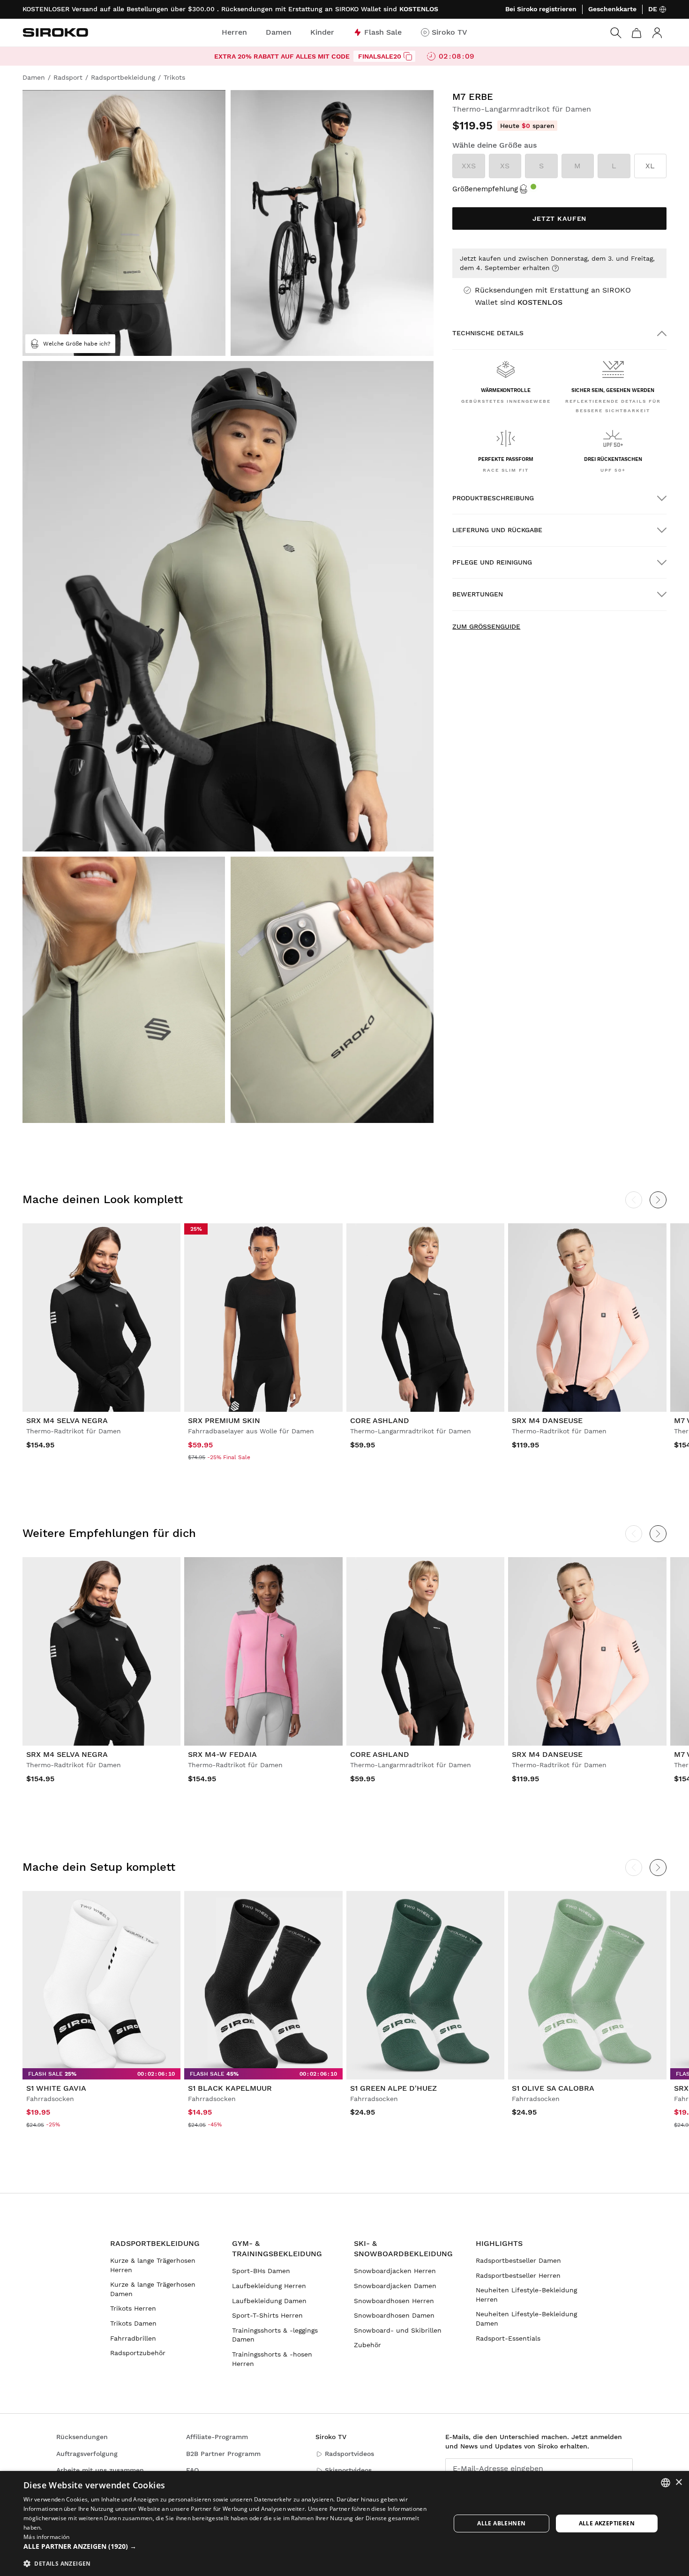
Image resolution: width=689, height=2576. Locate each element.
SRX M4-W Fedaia (222, 1754)
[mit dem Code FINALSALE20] (408, 56)
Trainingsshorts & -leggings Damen (275, 2335)
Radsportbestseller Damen (518, 2260)
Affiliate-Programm (217, 2437)
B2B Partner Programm (223, 2454)
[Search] (616, 33)
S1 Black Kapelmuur (230, 2088)
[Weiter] (658, 1200)
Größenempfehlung (485, 189)
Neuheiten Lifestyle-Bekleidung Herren (526, 2295)
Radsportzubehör (138, 2353)
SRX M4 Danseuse (547, 1420)
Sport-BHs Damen (261, 2271)
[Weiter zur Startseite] (55, 32)
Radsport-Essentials (508, 2338)
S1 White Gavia (56, 2088)
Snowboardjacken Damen (395, 2286)
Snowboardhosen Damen (394, 2315)
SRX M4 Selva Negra (67, 1420)
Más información (47, 2537)
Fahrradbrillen (133, 2338)
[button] (231, 2546)
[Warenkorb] (637, 33)
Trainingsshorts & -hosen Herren (272, 2359)
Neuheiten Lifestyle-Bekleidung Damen (526, 2319)
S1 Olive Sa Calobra (553, 2088)
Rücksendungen (82, 2437)
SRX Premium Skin (224, 1420)
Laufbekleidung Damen (269, 2301)
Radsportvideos (349, 2454)
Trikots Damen (133, 2323)
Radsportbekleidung (155, 2243)
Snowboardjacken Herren (395, 2271)
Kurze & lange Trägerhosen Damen (153, 2289)
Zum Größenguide (486, 626)
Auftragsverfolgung (87, 2454)
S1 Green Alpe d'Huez (393, 2088)
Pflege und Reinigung (492, 562)
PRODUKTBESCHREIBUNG (493, 498)
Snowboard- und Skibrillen (398, 2330)
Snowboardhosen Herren (394, 2301)
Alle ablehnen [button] (501, 2523)
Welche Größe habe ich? (77, 344)
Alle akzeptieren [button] (607, 2523)
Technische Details (488, 333)
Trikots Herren (133, 2308)
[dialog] (344, 2523)
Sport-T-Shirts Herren (267, 2315)
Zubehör (367, 2345)
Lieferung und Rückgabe (497, 530)
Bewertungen (478, 594)
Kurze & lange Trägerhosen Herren (153, 2265)
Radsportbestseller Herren (518, 2275)
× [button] (678, 2482)
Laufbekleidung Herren (269, 2286)
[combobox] (666, 2483)
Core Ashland (380, 1420)
